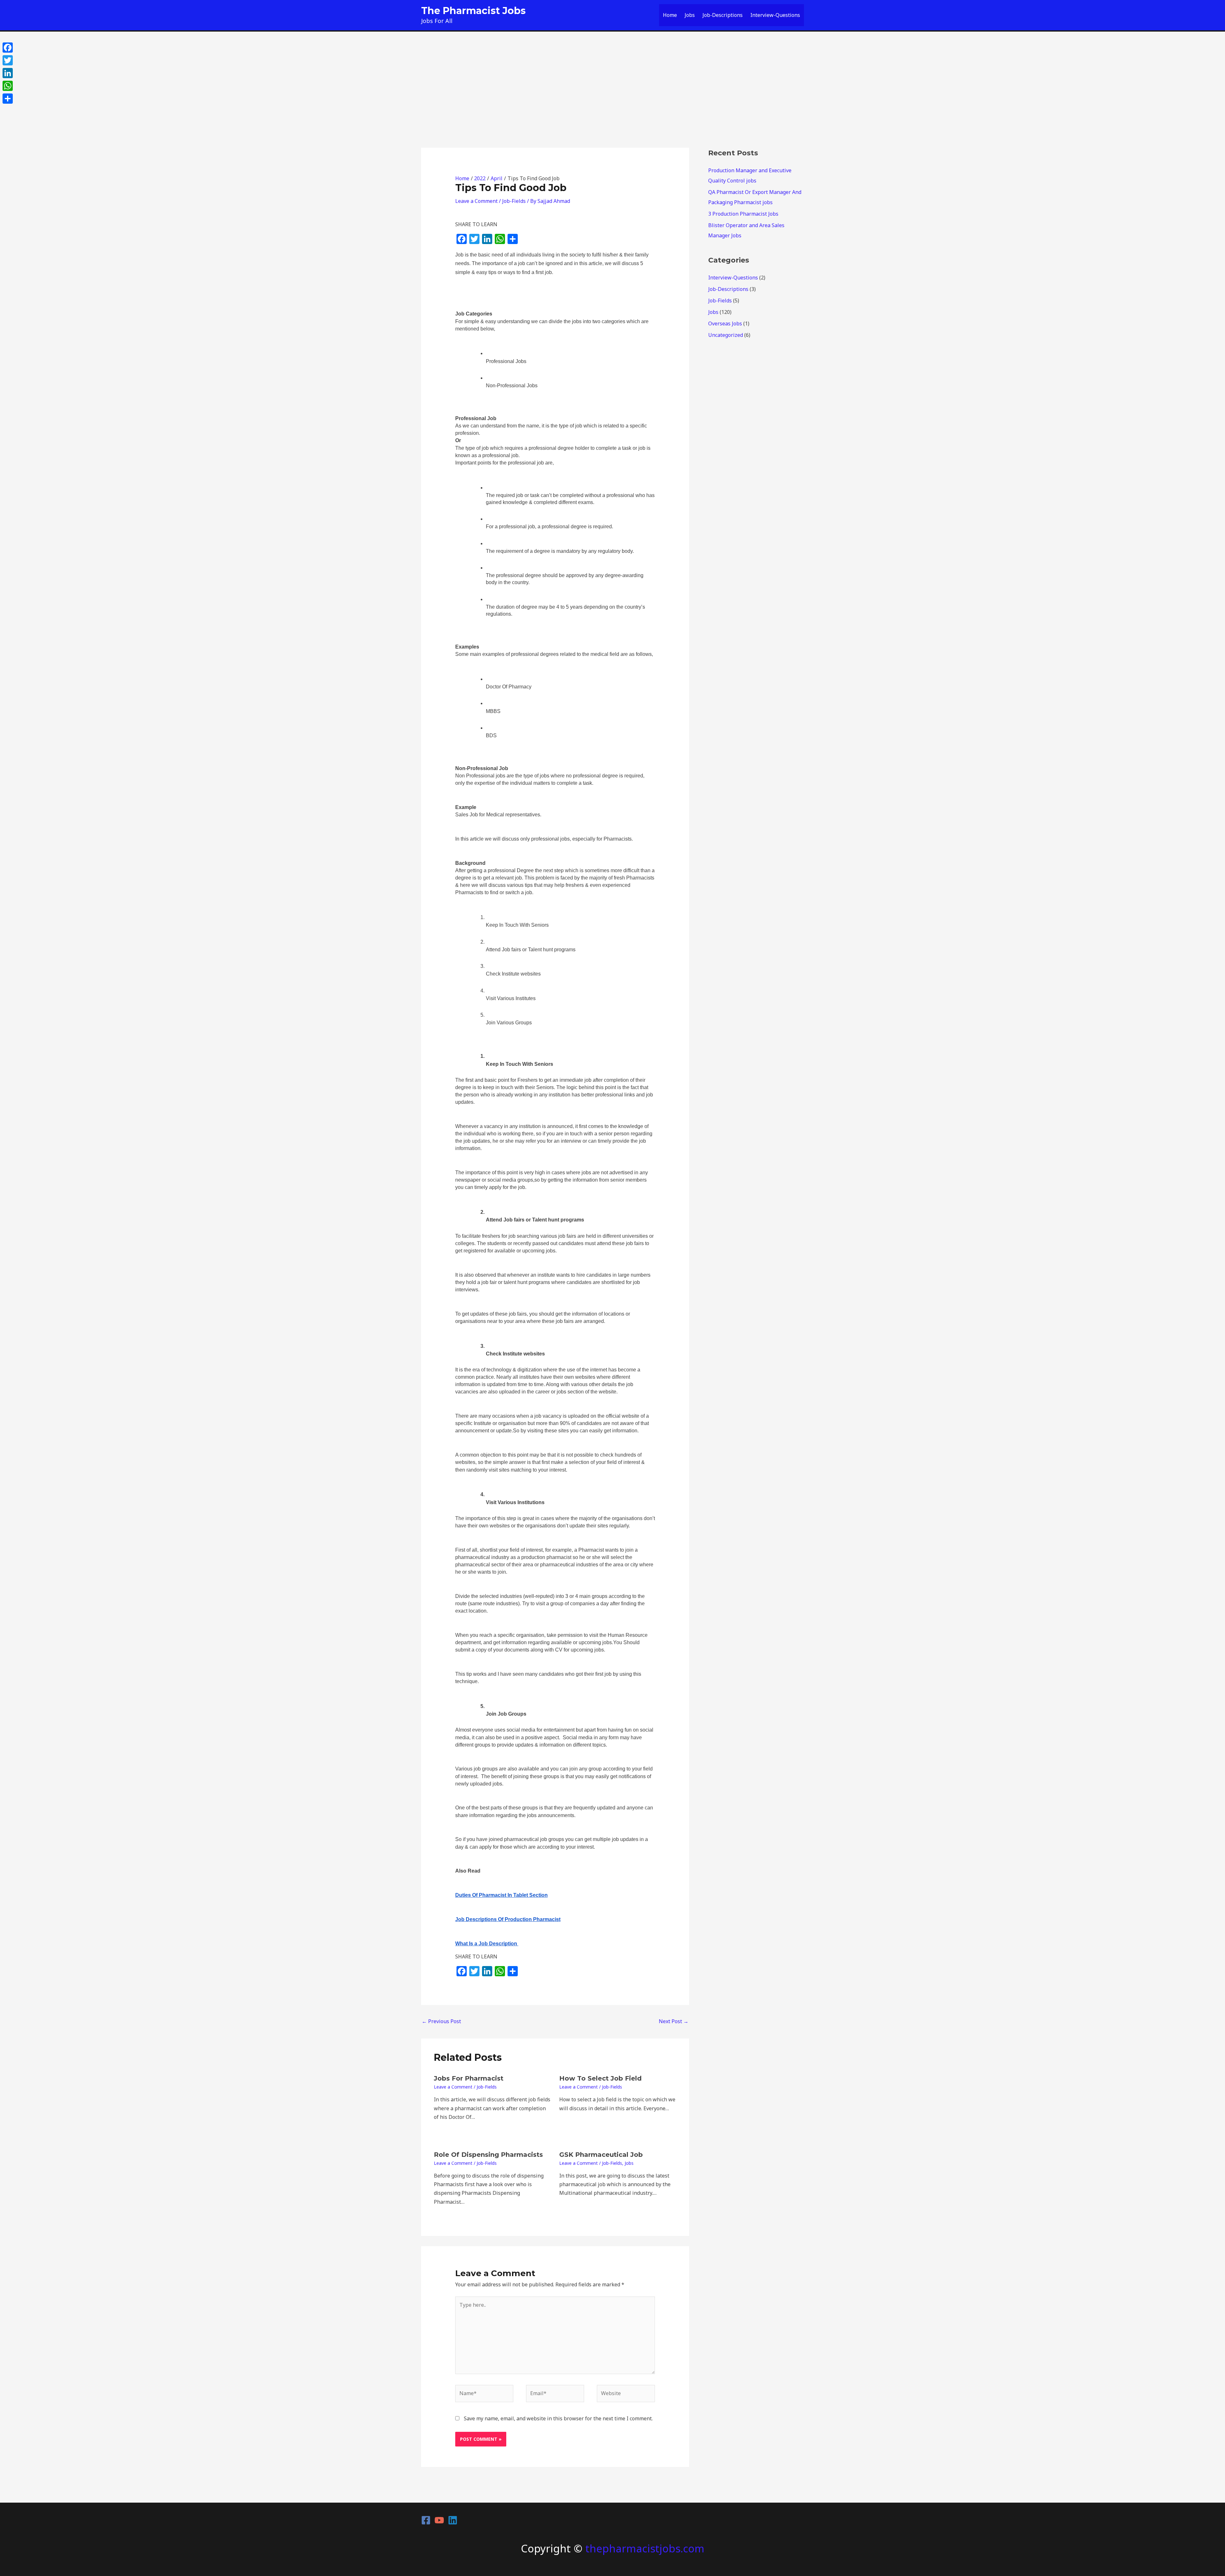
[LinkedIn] (8, 73)
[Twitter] (8, 60)
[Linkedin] (453, 2520)
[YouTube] (439, 2520)
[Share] (8, 99)
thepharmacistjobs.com (645, 2548)
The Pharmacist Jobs (473, 11)
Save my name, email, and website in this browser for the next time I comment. (558, 2418)
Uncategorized (726, 335)
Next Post (674, 2021)
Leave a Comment (476, 201)
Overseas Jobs (725, 323)
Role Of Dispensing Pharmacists (488, 2155)
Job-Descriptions (723, 15)
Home (670, 15)
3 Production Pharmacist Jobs (743, 214)
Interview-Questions (775, 15)
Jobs (690, 15)
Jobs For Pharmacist (469, 2078)
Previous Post (441, 2021)
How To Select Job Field (600, 2078)
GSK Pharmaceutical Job (601, 2155)
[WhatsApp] (8, 86)
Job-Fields (514, 201)
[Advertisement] (612, 79)
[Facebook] (426, 2520)
